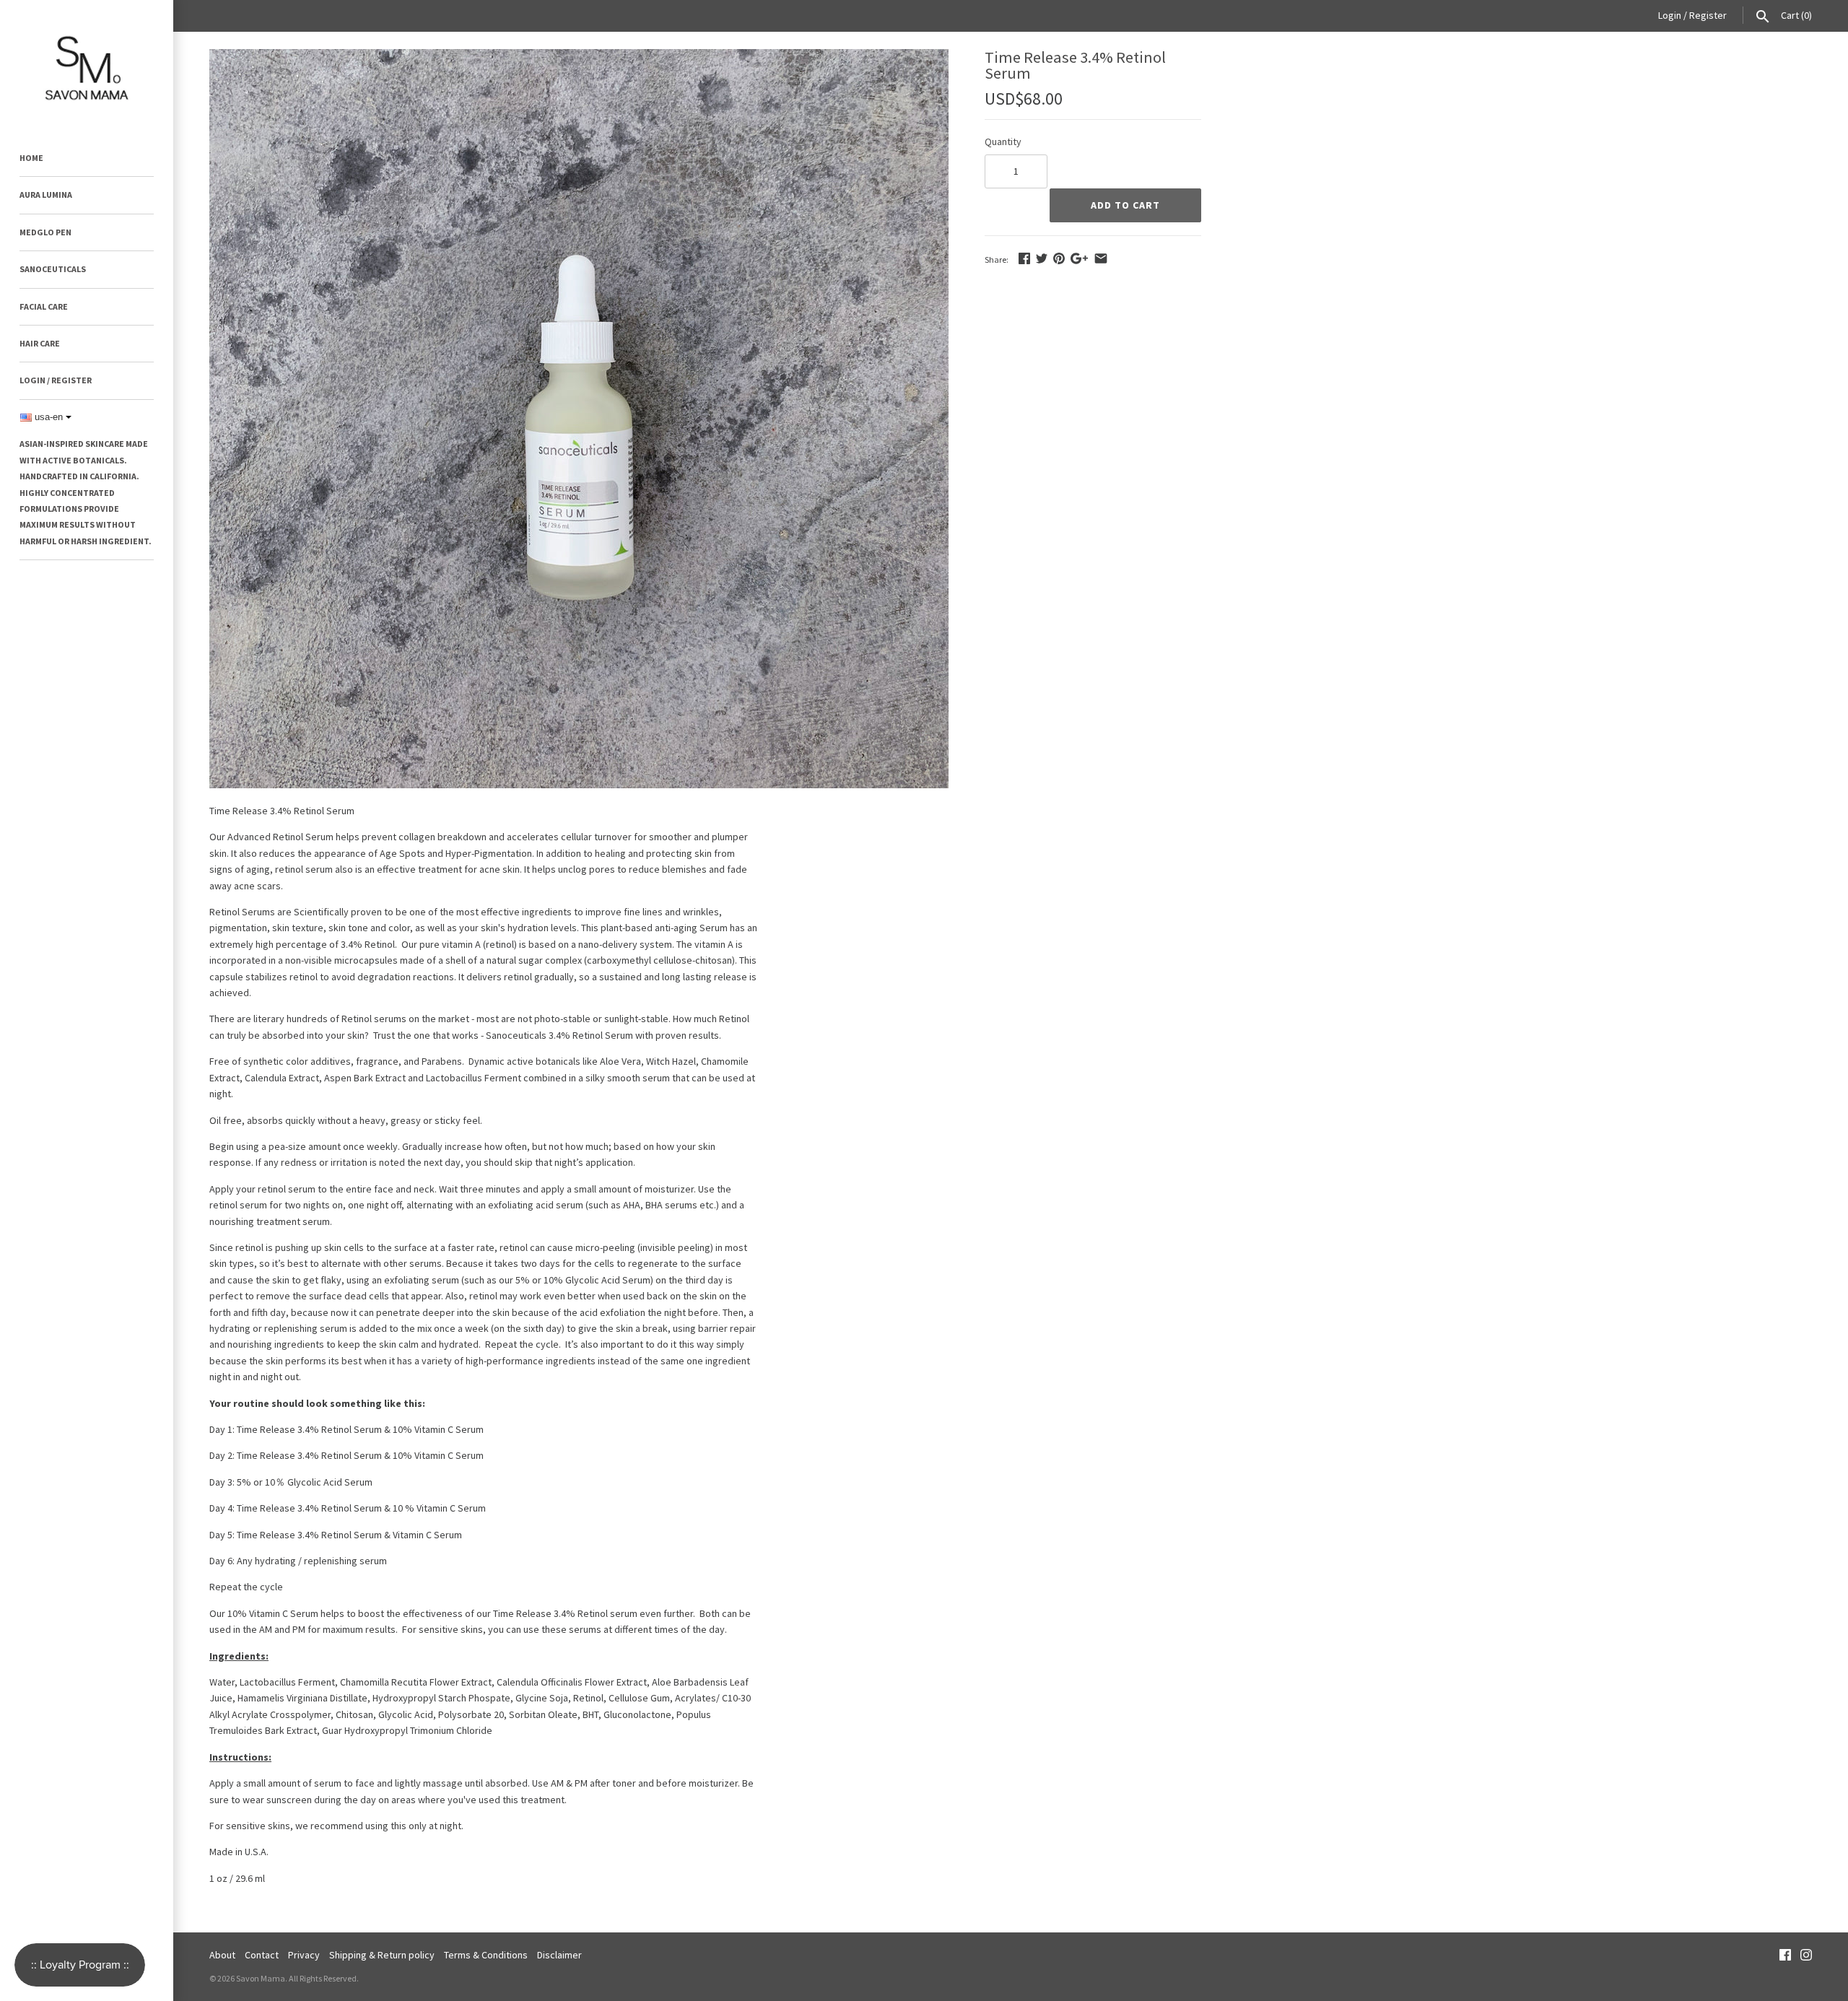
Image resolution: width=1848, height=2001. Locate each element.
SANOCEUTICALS (53, 269)
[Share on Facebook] (1024, 258)
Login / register (56, 380)
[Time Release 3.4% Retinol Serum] (579, 57)
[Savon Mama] (87, 63)
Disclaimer (559, 1955)
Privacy (304, 1955)
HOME (31, 158)
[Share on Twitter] (1042, 258)
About (222, 1955)
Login (1670, 15)
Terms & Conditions (486, 1955)
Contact (262, 1955)
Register (1708, 15)
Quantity (1003, 141)
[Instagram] (1806, 1956)
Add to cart (1125, 205)
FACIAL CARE (44, 306)
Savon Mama (261, 1978)
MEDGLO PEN (45, 232)
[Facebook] (1785, 1956)
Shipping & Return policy (382, 1955)
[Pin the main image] (1059, 258)
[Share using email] (1101, 258)
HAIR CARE (40, 343)
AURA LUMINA (46, 195)
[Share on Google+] (1079, 258)
